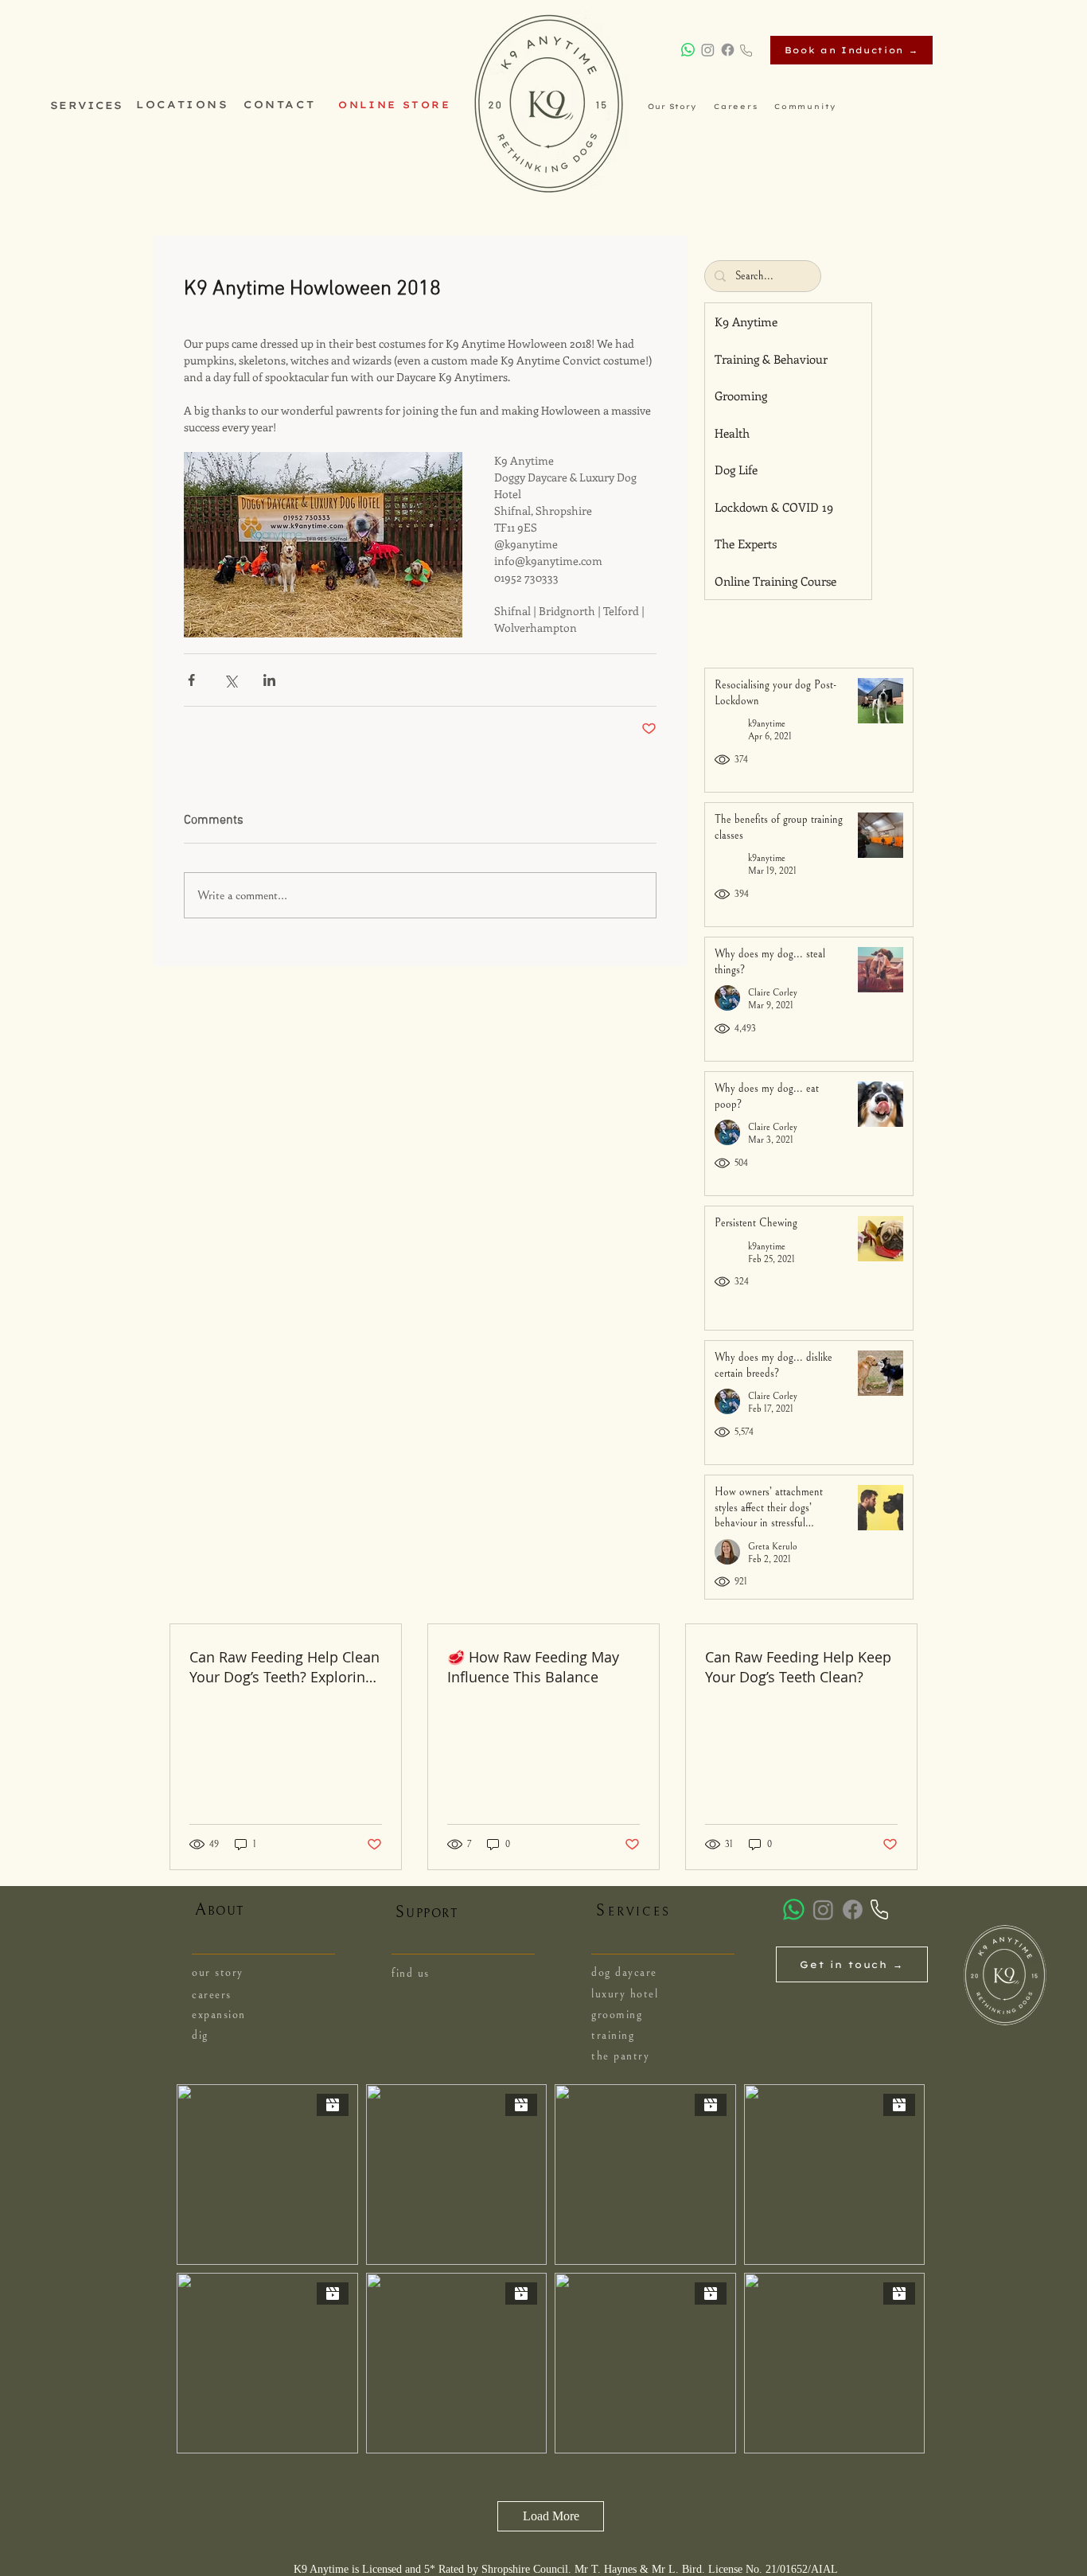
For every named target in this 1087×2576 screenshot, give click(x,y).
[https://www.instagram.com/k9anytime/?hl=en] (708, 50)
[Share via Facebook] (191, 680)
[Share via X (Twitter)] (230, 680)
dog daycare (624, 1972)
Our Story (672, 106)
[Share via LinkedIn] (269, 680)
